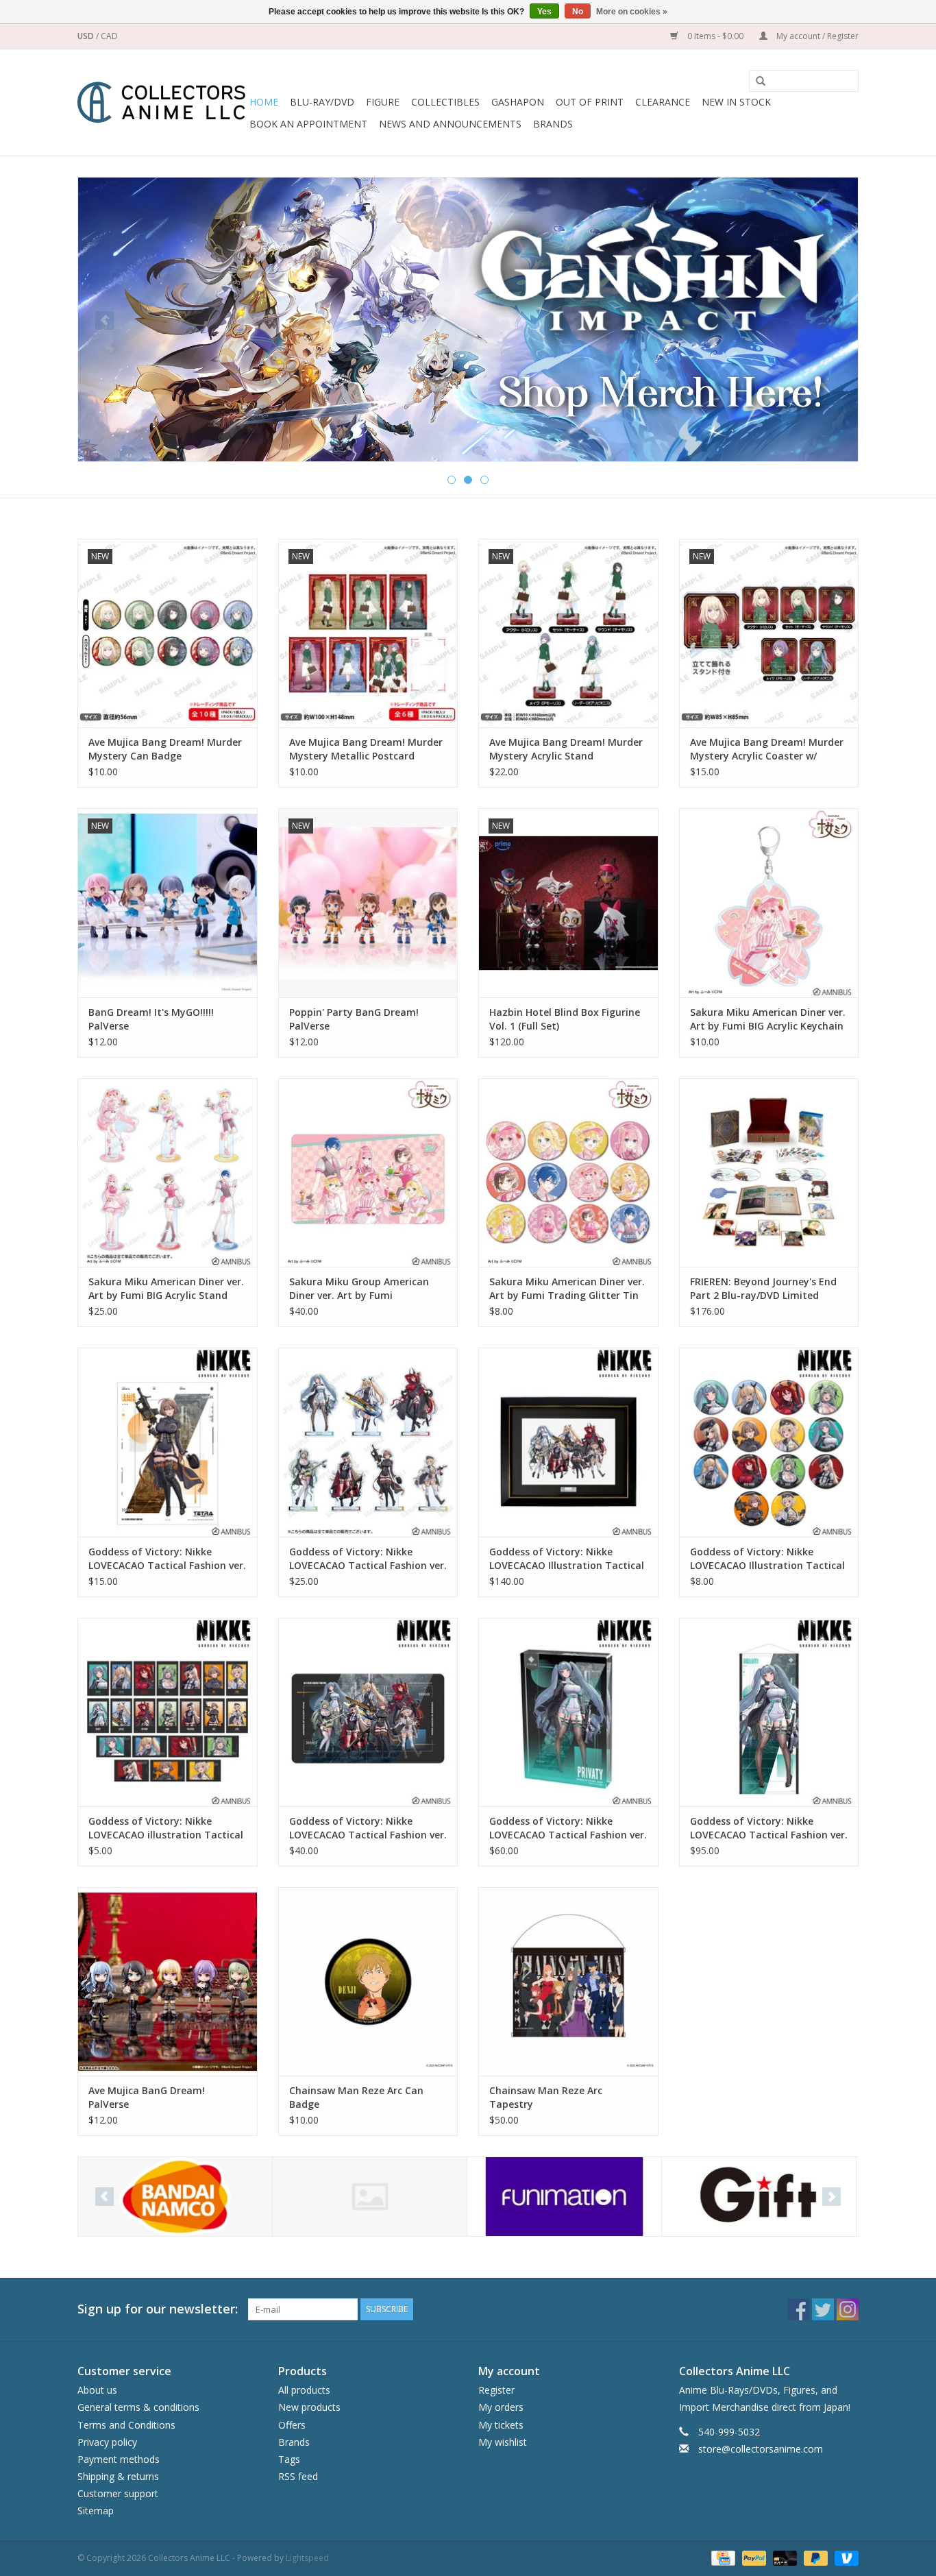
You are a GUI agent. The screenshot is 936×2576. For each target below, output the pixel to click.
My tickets (501, 2425)
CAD (109, 36)
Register (496, 2390)
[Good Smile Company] (759, 2197)
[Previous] (104, 320)
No (578, 12)
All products (304, 2390)
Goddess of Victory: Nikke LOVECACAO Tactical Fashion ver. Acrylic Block (568, 1828)
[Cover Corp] (175, 2197)
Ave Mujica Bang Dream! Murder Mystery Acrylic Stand (566, 749)
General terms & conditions (138, 2407)
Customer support (118, 2493)
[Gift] (468, 315)
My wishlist (503, 2442)
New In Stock (736, 102)
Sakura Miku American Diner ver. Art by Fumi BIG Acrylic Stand (166, 1288)
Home (264, 102)
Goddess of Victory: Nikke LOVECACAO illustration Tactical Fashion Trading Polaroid (166, 1828)
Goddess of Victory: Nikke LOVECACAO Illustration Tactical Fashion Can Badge (767, 1559)
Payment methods (119, 2459)
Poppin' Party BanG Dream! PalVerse (354, 1019)
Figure (383, 102)
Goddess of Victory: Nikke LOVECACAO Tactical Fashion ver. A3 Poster (167, 1559)
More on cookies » (632, 12)
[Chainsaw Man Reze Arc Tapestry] (568, 1981)
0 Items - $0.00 (715, 36)
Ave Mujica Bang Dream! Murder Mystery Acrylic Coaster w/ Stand (767, 749)
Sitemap (96, 2511)
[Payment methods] (722, 2557)
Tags (289, 2459)
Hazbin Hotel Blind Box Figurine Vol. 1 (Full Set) (565, 1019)
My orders (501, 2407)
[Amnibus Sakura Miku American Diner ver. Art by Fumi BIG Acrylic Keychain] (769, 902)
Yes (544, 12)
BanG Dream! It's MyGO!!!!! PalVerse (151, 1019)
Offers (292, 2425)
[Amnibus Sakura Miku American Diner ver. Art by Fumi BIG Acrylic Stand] (168, 1172)
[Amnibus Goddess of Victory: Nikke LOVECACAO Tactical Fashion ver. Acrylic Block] (568, 1712)
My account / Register (816, 36)
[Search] (756, 82)
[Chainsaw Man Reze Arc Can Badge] (368, 1981)
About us (97, 2390)
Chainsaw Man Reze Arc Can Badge (356, 2097)
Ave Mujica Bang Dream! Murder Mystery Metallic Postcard (366, 749)
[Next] (832, 320)
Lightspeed (307, 2558)
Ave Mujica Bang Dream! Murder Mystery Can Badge (165, 749)
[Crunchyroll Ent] (370, 2197)
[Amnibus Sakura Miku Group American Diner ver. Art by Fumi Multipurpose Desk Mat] (368, 1172)
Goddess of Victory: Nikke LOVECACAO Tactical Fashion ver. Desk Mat (368, 1828)
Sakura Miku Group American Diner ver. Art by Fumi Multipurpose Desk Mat (359, 1289)
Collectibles (445, 102)
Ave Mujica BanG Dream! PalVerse (147, 2097)
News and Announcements (450, 124)
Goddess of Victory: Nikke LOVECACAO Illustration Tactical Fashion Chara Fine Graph (567, 1559)
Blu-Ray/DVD (322, 102)
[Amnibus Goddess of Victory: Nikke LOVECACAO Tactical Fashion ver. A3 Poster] (168, 1442)
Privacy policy (107, 2442)
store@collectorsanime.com (761, 2449)
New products (309, 2407)
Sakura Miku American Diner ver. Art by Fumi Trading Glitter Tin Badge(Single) (567, 1289)
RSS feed (298, 2476)
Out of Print (590, 102)
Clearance (663, 102)
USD (87, 36)
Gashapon (518, 102)
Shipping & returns (118, 2476)
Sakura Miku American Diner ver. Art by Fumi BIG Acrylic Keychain (768, 1019)
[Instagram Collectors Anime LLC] (848, 2309)
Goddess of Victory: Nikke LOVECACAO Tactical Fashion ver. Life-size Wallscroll (769, 1828)
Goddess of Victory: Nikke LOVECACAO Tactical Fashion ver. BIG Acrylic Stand (368, 1559)
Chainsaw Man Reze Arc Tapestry (546, 2097)
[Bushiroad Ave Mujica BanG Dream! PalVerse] (168, 1981)
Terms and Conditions (126, 2425)
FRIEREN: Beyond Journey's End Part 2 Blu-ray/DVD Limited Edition (763, 1289)
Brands (553, 124)
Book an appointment (308, 124)
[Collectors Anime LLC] (161, 102)
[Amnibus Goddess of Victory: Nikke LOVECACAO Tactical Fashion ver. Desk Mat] (368, 1712)
